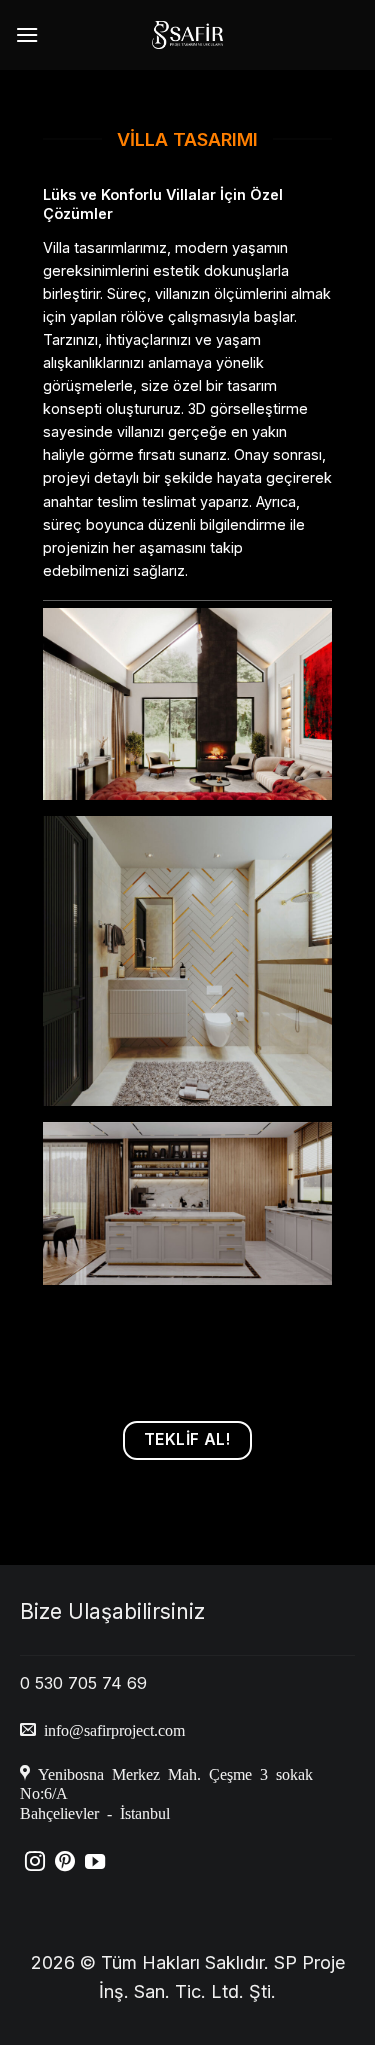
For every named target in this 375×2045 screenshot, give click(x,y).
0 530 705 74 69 (83, 1683)
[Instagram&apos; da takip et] (35, 1863)
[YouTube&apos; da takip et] (95, 1863)
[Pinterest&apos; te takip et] (65, 1863)
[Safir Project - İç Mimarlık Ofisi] (187, 35)
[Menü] (27, 34)
